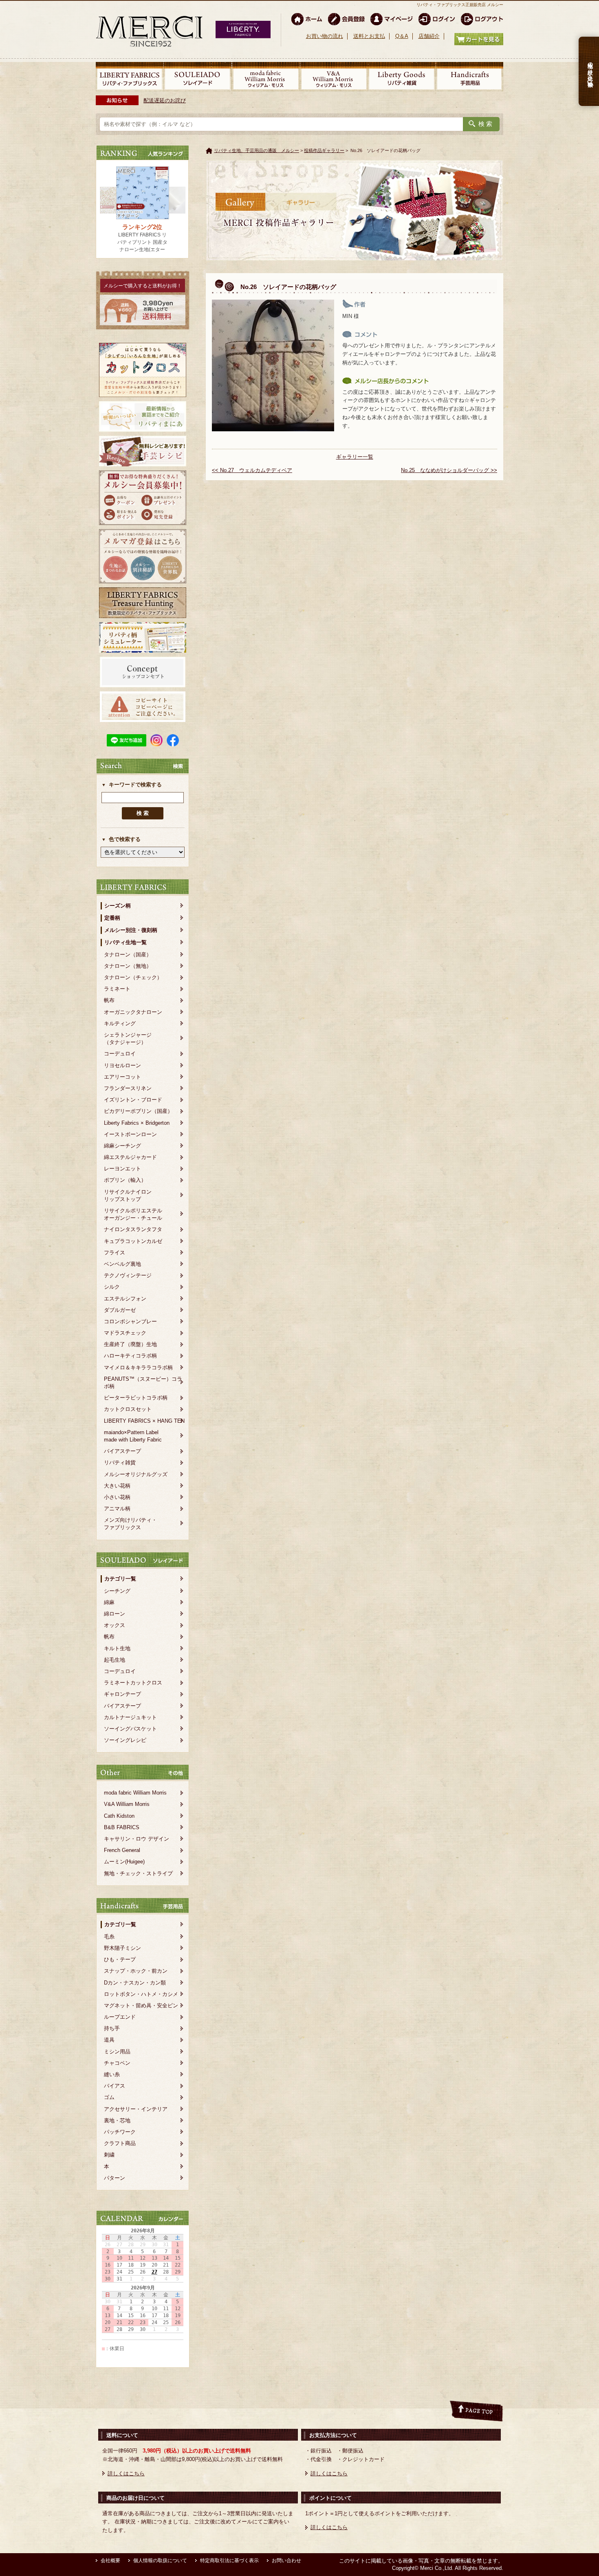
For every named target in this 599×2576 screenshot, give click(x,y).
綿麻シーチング (122, 1146)
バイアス (115, 2086)
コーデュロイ (120, 1054)
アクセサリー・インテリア (136, 2109)
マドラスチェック (125, 1333)
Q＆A (402, 36)
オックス (115, 1625)
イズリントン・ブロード (133, 1100)
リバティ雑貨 (120, 1462)
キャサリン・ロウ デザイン (137, 1839)
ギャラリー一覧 (355, 457)
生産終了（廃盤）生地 (130, 1344)
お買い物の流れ (325, 36)
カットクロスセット (128, 1409)
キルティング (120, 1023)
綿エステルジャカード (130, 1157)
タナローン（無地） (128, 966)
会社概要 (110, 2561)
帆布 (109, 1000)
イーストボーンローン (130, 1134)
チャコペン (117, 2063)
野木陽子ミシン (122, 1948)
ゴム (109, 2097)
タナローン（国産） (128, 955)
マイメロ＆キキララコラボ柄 (138, 1367)
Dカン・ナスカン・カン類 (135, 1983)
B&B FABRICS (122, 1827)
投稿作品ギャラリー (324, 150)
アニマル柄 (117, 1509)
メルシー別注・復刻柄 (131, 930)
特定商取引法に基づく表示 (229, 2561)
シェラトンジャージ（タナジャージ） (128, 1039)
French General (122, 1850)
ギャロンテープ (122, 1694)
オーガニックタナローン (133, 1012)
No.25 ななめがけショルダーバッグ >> (449, 470)
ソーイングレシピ (125, 1740)
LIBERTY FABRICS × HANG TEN (144, 1421)
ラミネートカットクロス (133, 1683)
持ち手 (112, 2028)
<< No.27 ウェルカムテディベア (252, 470)
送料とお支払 (369, 36)
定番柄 (112, 918)
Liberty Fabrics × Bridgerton (137, 1123)
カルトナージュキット (130, 1717)
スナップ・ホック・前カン (136, 1971)
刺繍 (109, 2155)
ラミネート (117, 989)
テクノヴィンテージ (128, 1275)
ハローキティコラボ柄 (130, 1356)
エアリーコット (122, 1077)
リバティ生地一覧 (126, 942)
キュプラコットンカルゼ (133, 1241)
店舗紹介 (429, 36)
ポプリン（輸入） (125, 1180)
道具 (109, 2040)
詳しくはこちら (126, 2473)
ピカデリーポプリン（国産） (138, 1111)
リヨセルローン (122, 1065)
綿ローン (115, 1614)
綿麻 (109, 1602)
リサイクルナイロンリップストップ (128, 1195)
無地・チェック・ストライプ (138, 1873)
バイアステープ (122, 1451)
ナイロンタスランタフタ (133, 1229)
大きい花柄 (117, 1486)
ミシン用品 (117, 2052)
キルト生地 (117, 1648)
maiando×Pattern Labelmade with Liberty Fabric (133, 1436)
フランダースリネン (128, 1088)
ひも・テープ (120, 1959)
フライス (115, 1253)
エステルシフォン (125, 1299)
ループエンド (120, 2017)
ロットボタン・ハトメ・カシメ (141, 1994)
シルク (112, 1287)
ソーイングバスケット (130, 1729)
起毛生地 (115, 1660)
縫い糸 (112, 2074)
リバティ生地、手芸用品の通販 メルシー (257, 150)
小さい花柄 (117, 1497)
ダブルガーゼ (120, 1310)
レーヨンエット (122, 1169)
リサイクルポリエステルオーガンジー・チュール (133, 1214)
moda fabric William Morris (135, 1793)
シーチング (117, 1591)
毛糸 (109, 1937)
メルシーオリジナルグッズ (136, 1474)
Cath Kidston (119, 1816)
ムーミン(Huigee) (124, 1862)
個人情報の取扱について (160, 2561)
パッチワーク (120, 2132)
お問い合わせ (286, 2561)
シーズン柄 (118, 906)
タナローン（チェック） (133, 977)
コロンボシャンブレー (130, 1321)
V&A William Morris (127, 1804)
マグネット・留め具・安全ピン (141, 2005)
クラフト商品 (120, 2143)
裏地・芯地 (117, 2120)
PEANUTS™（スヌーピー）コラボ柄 (143, 1383)
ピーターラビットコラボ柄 (136, 1398)
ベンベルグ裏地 (122, 1264)
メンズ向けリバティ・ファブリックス (130, 1524)
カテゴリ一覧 (120, 1579)
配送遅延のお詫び (165, 100)
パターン (115, 2178)
